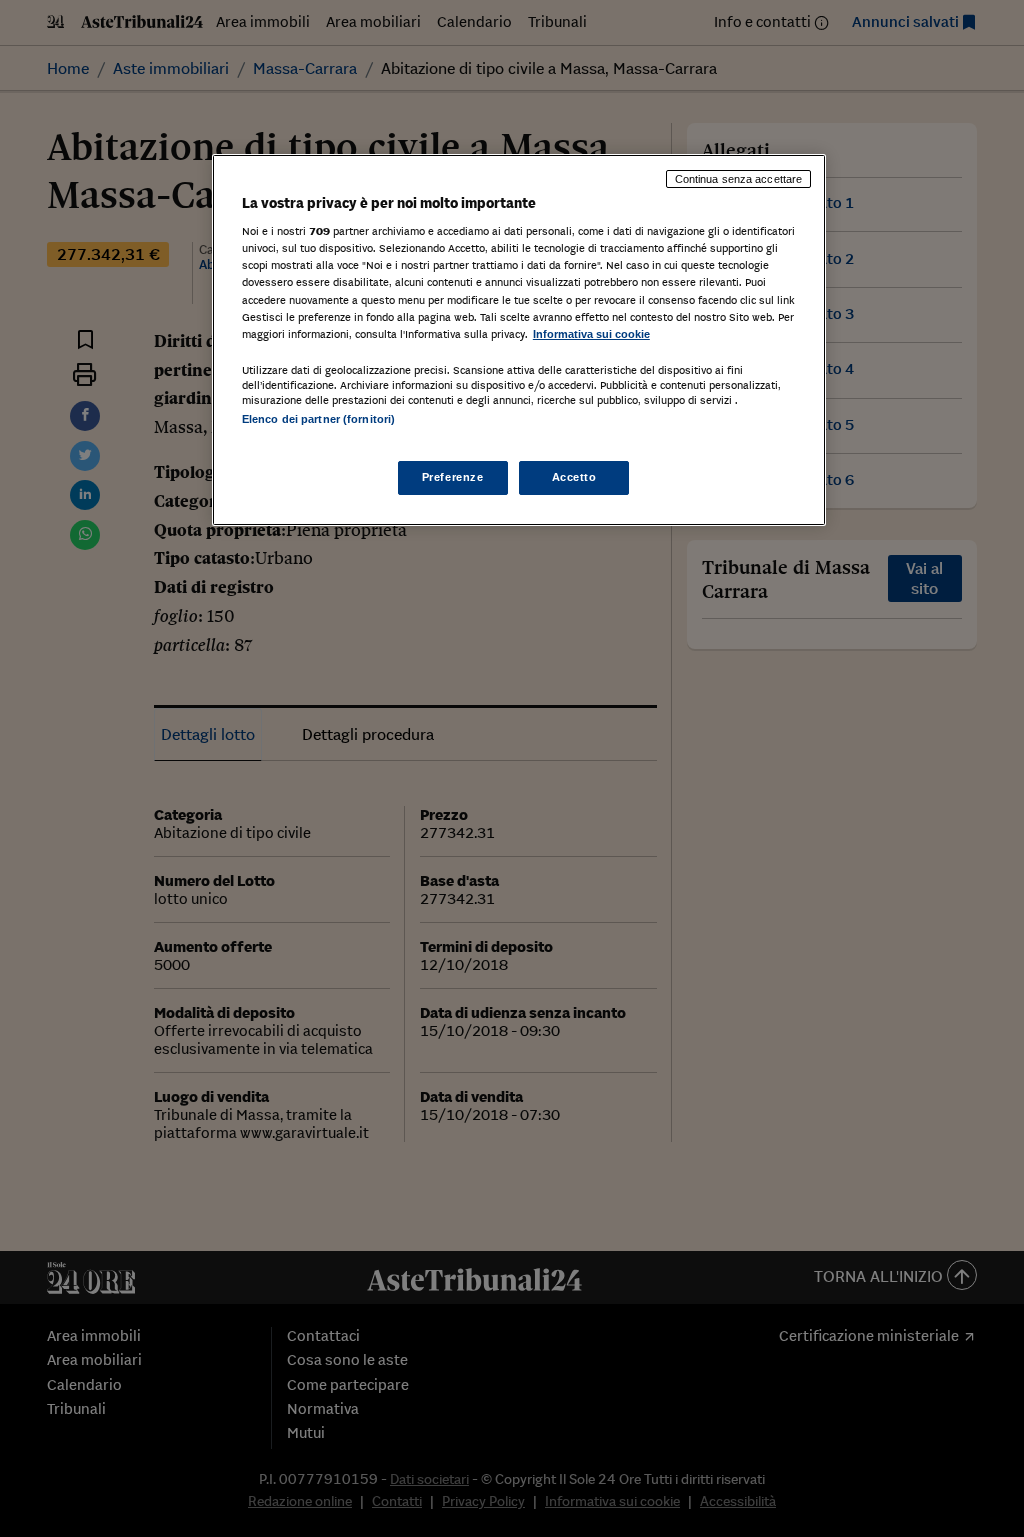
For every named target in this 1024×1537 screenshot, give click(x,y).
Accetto (574, 477)
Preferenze (453, 477)
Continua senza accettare (739, 179)
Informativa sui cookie (591, 334)
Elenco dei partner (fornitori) (318, 419)
